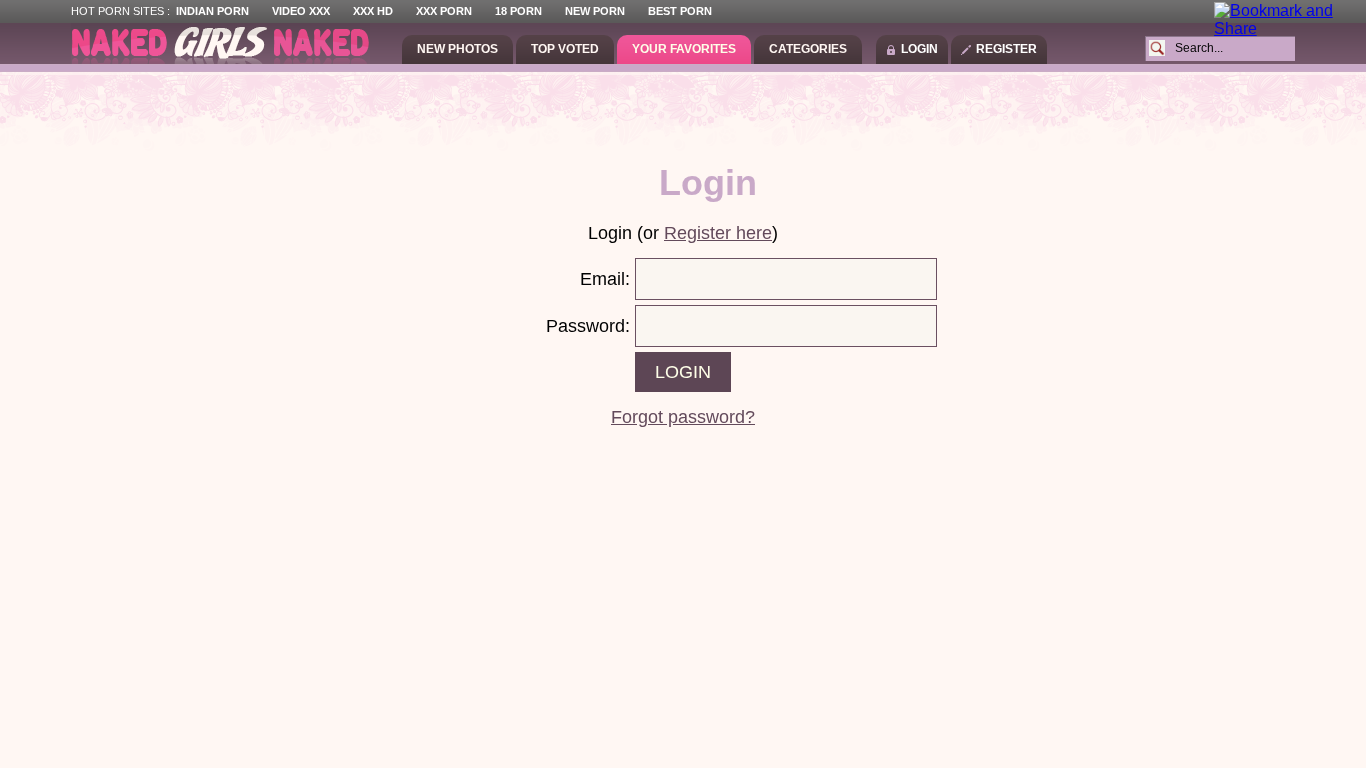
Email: (605, 279)
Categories (808, 49)
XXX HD (373, 11)
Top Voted (565, 49)
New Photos (457, 49)
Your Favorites (684, 49)
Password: (588, 326)
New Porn (595, 11)
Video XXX (301, 11)
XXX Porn (444, 11)
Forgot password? (683, 417)
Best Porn (680, 11)
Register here (718, 233)
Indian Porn (212, 11)
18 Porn (518, 11)
